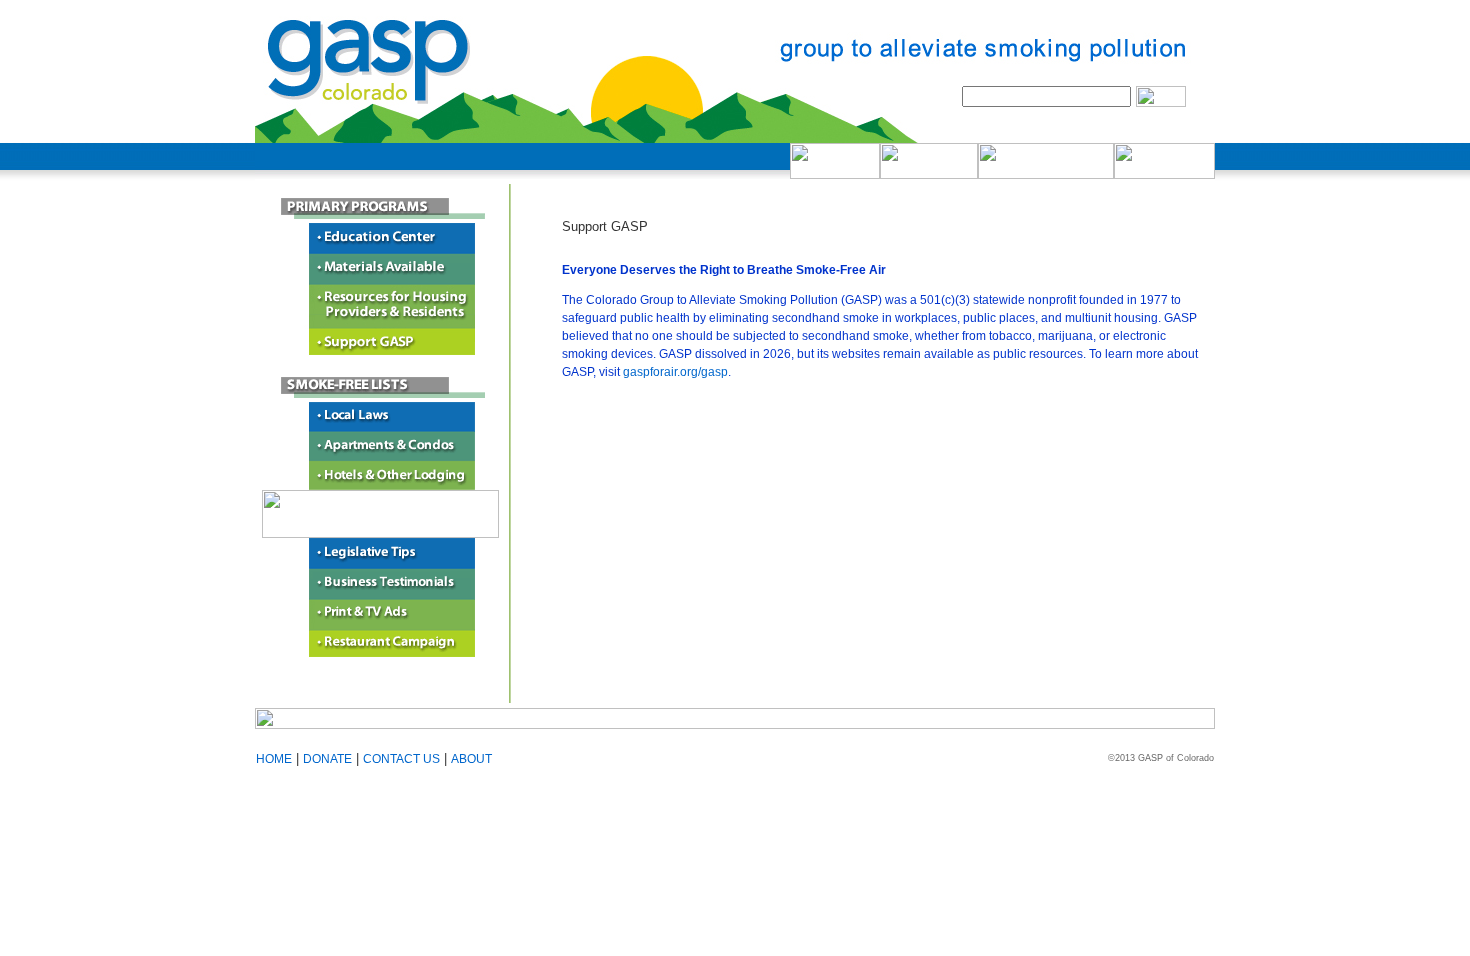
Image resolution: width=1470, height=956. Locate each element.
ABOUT (471, 759)
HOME (274, 759)
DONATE (327, 759)
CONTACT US (401, 759)
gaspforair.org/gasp (675, 372)
